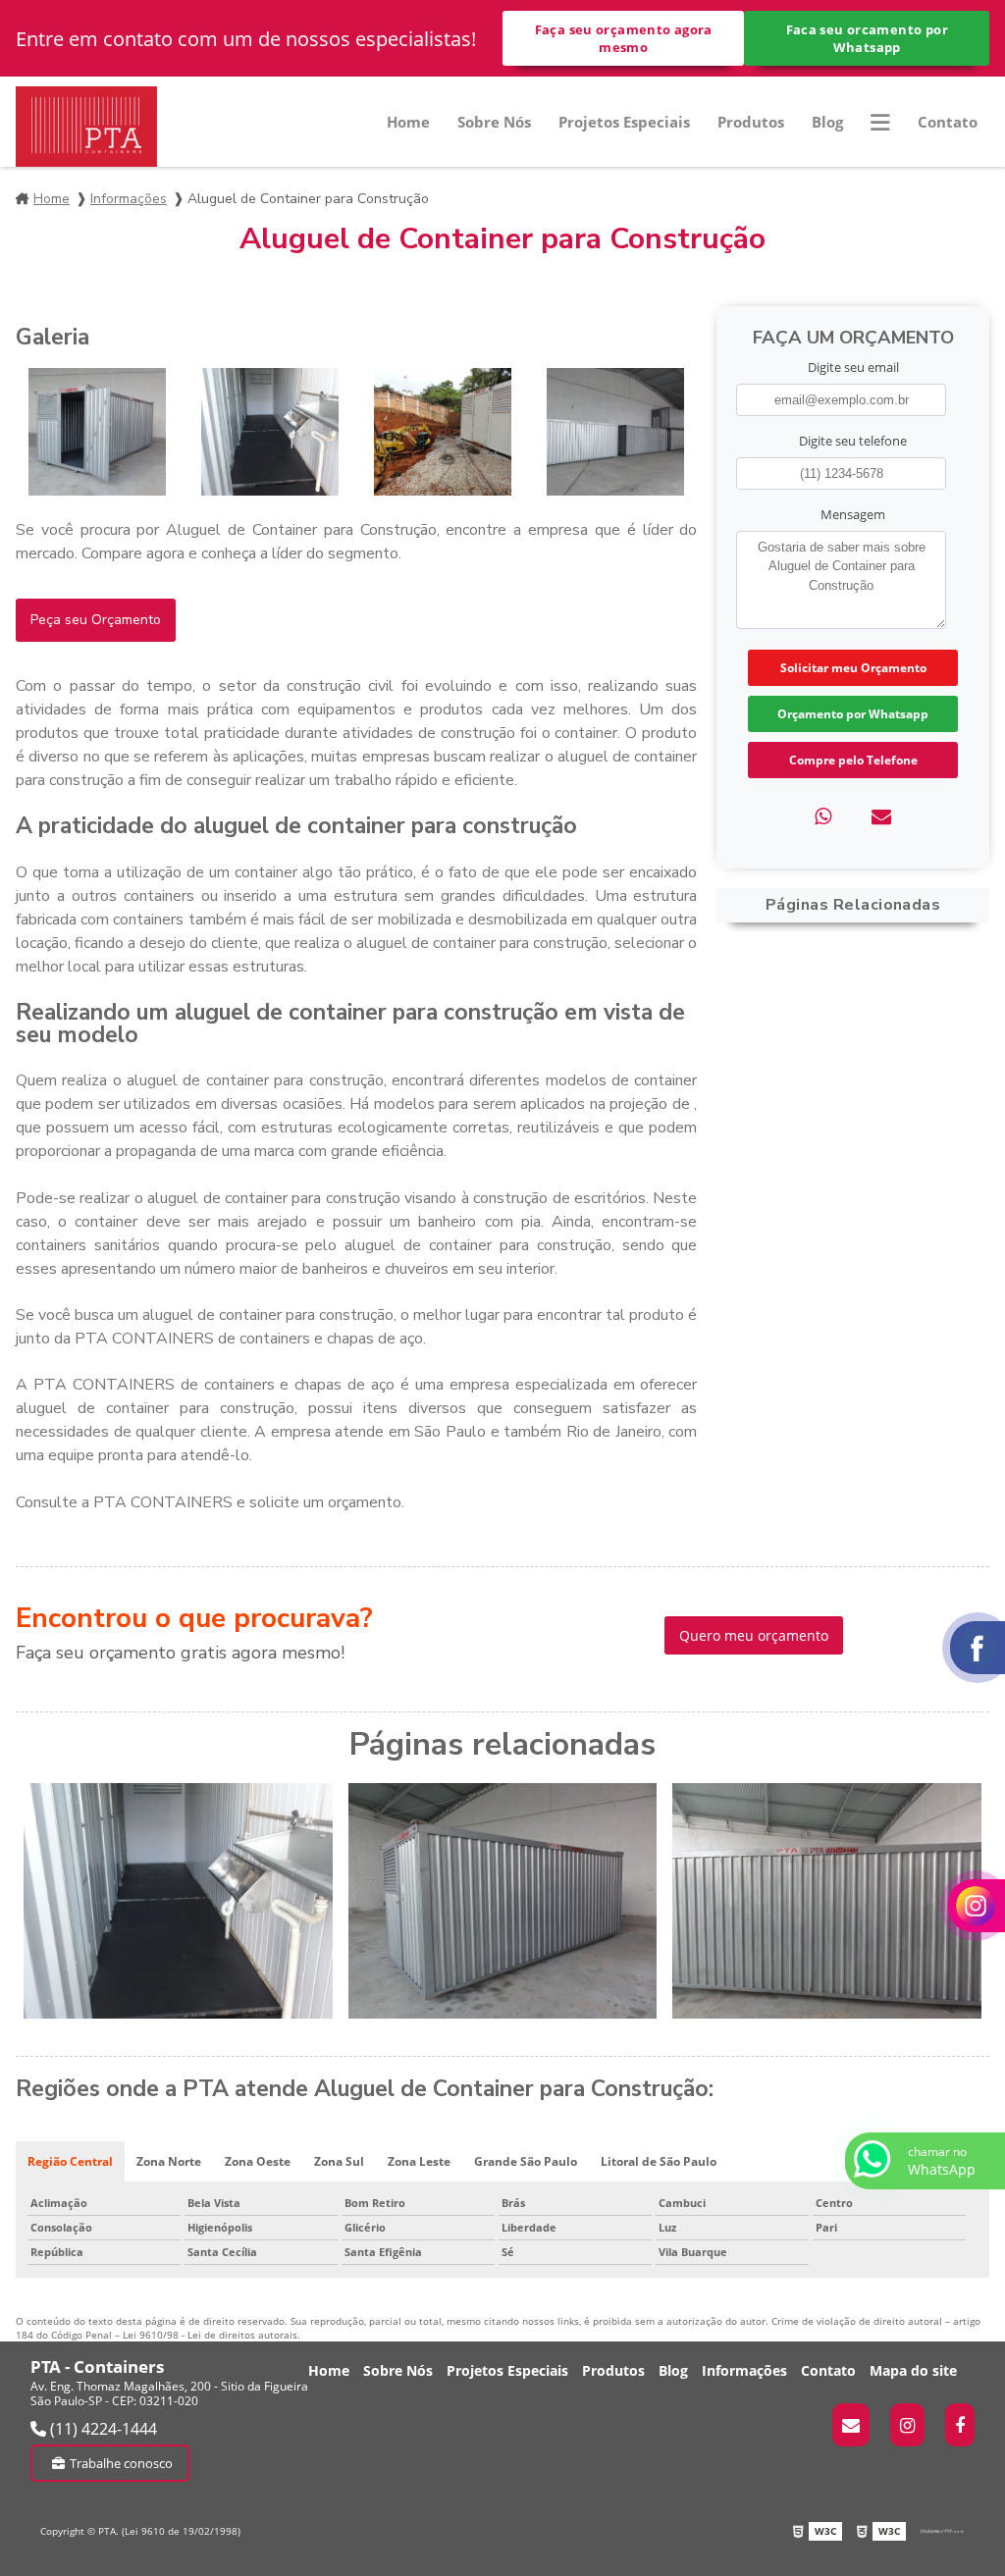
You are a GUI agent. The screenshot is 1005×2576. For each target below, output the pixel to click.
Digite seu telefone (853, 441)
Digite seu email (853, 367)
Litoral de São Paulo (659, 2161)
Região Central (70, 2161)
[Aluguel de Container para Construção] (97, 432)
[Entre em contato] (881, 816)
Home (408, 122)
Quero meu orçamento (754, 1635)
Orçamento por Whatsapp (853, 714)
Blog (827, 122)
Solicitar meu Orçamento (853, 668)
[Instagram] (907, 2425)
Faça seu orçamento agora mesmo (624, 38)
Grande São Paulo (526, 2161)
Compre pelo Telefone (853, 760)
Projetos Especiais (624, 122)
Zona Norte (169, 2161)
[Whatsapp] (823, 816)
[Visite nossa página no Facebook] (960, 2425)
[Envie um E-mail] (851, 2425)
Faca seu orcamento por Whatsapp (867, 38)
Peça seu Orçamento (96, 620)
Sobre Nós (494, 122)
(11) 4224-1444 (102, 2429)
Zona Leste (419, 2161)
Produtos (751, 122)
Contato (948, 122)
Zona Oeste (258, 2161)
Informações (129, 199)
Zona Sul (339, 2161)
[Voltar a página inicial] (86, 127)
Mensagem (853, 514)
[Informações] (880, 122)
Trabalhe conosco (121, 2463)
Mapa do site (913, 2370)
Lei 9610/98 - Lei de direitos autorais (210, 2335)
